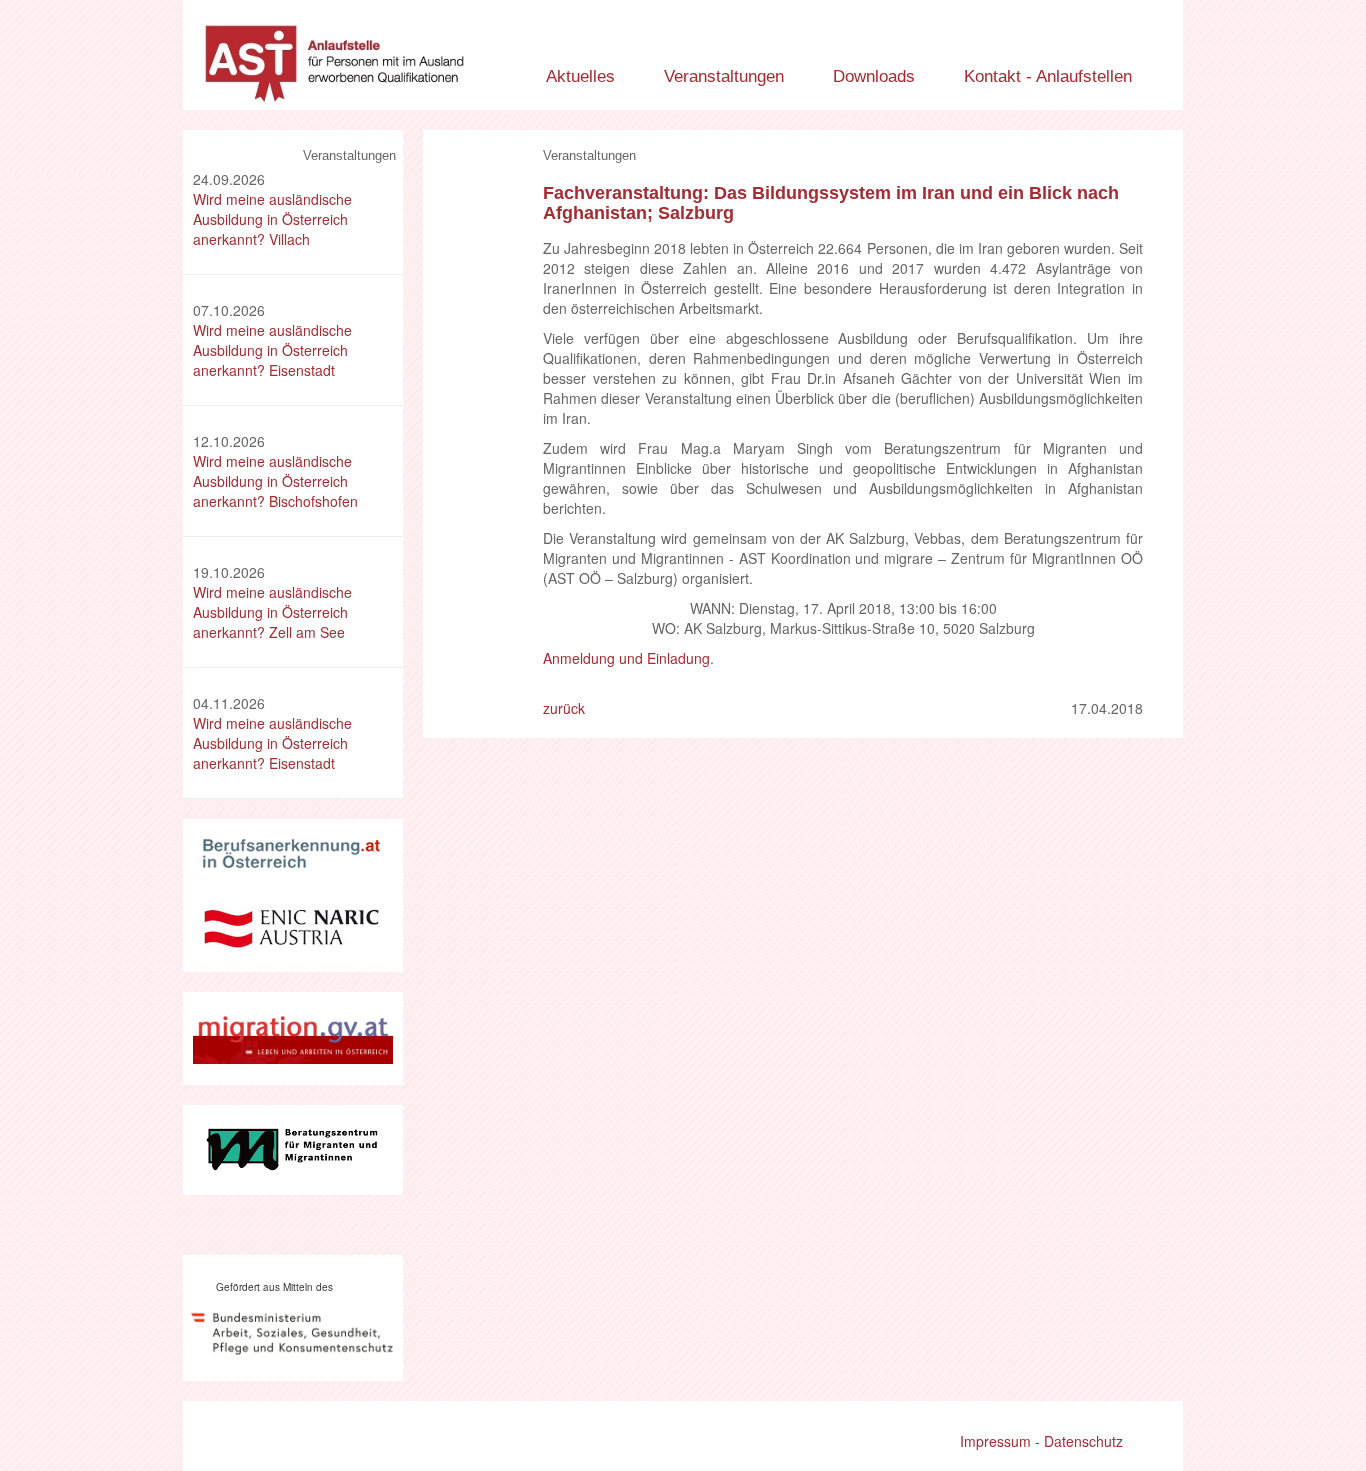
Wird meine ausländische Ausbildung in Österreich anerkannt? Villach (272, 219)
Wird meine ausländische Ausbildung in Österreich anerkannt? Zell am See (272, 612)
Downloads (874, 76)
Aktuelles (580, 76)
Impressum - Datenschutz (1041, 1441)
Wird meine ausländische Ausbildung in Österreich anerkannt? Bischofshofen (275, 481)
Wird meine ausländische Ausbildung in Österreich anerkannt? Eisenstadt (272, 350)
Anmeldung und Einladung (626, 658)
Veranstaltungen (724, 76)
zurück (564, 708)
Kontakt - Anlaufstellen (1048, 76)
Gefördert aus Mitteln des (274, 1287)
